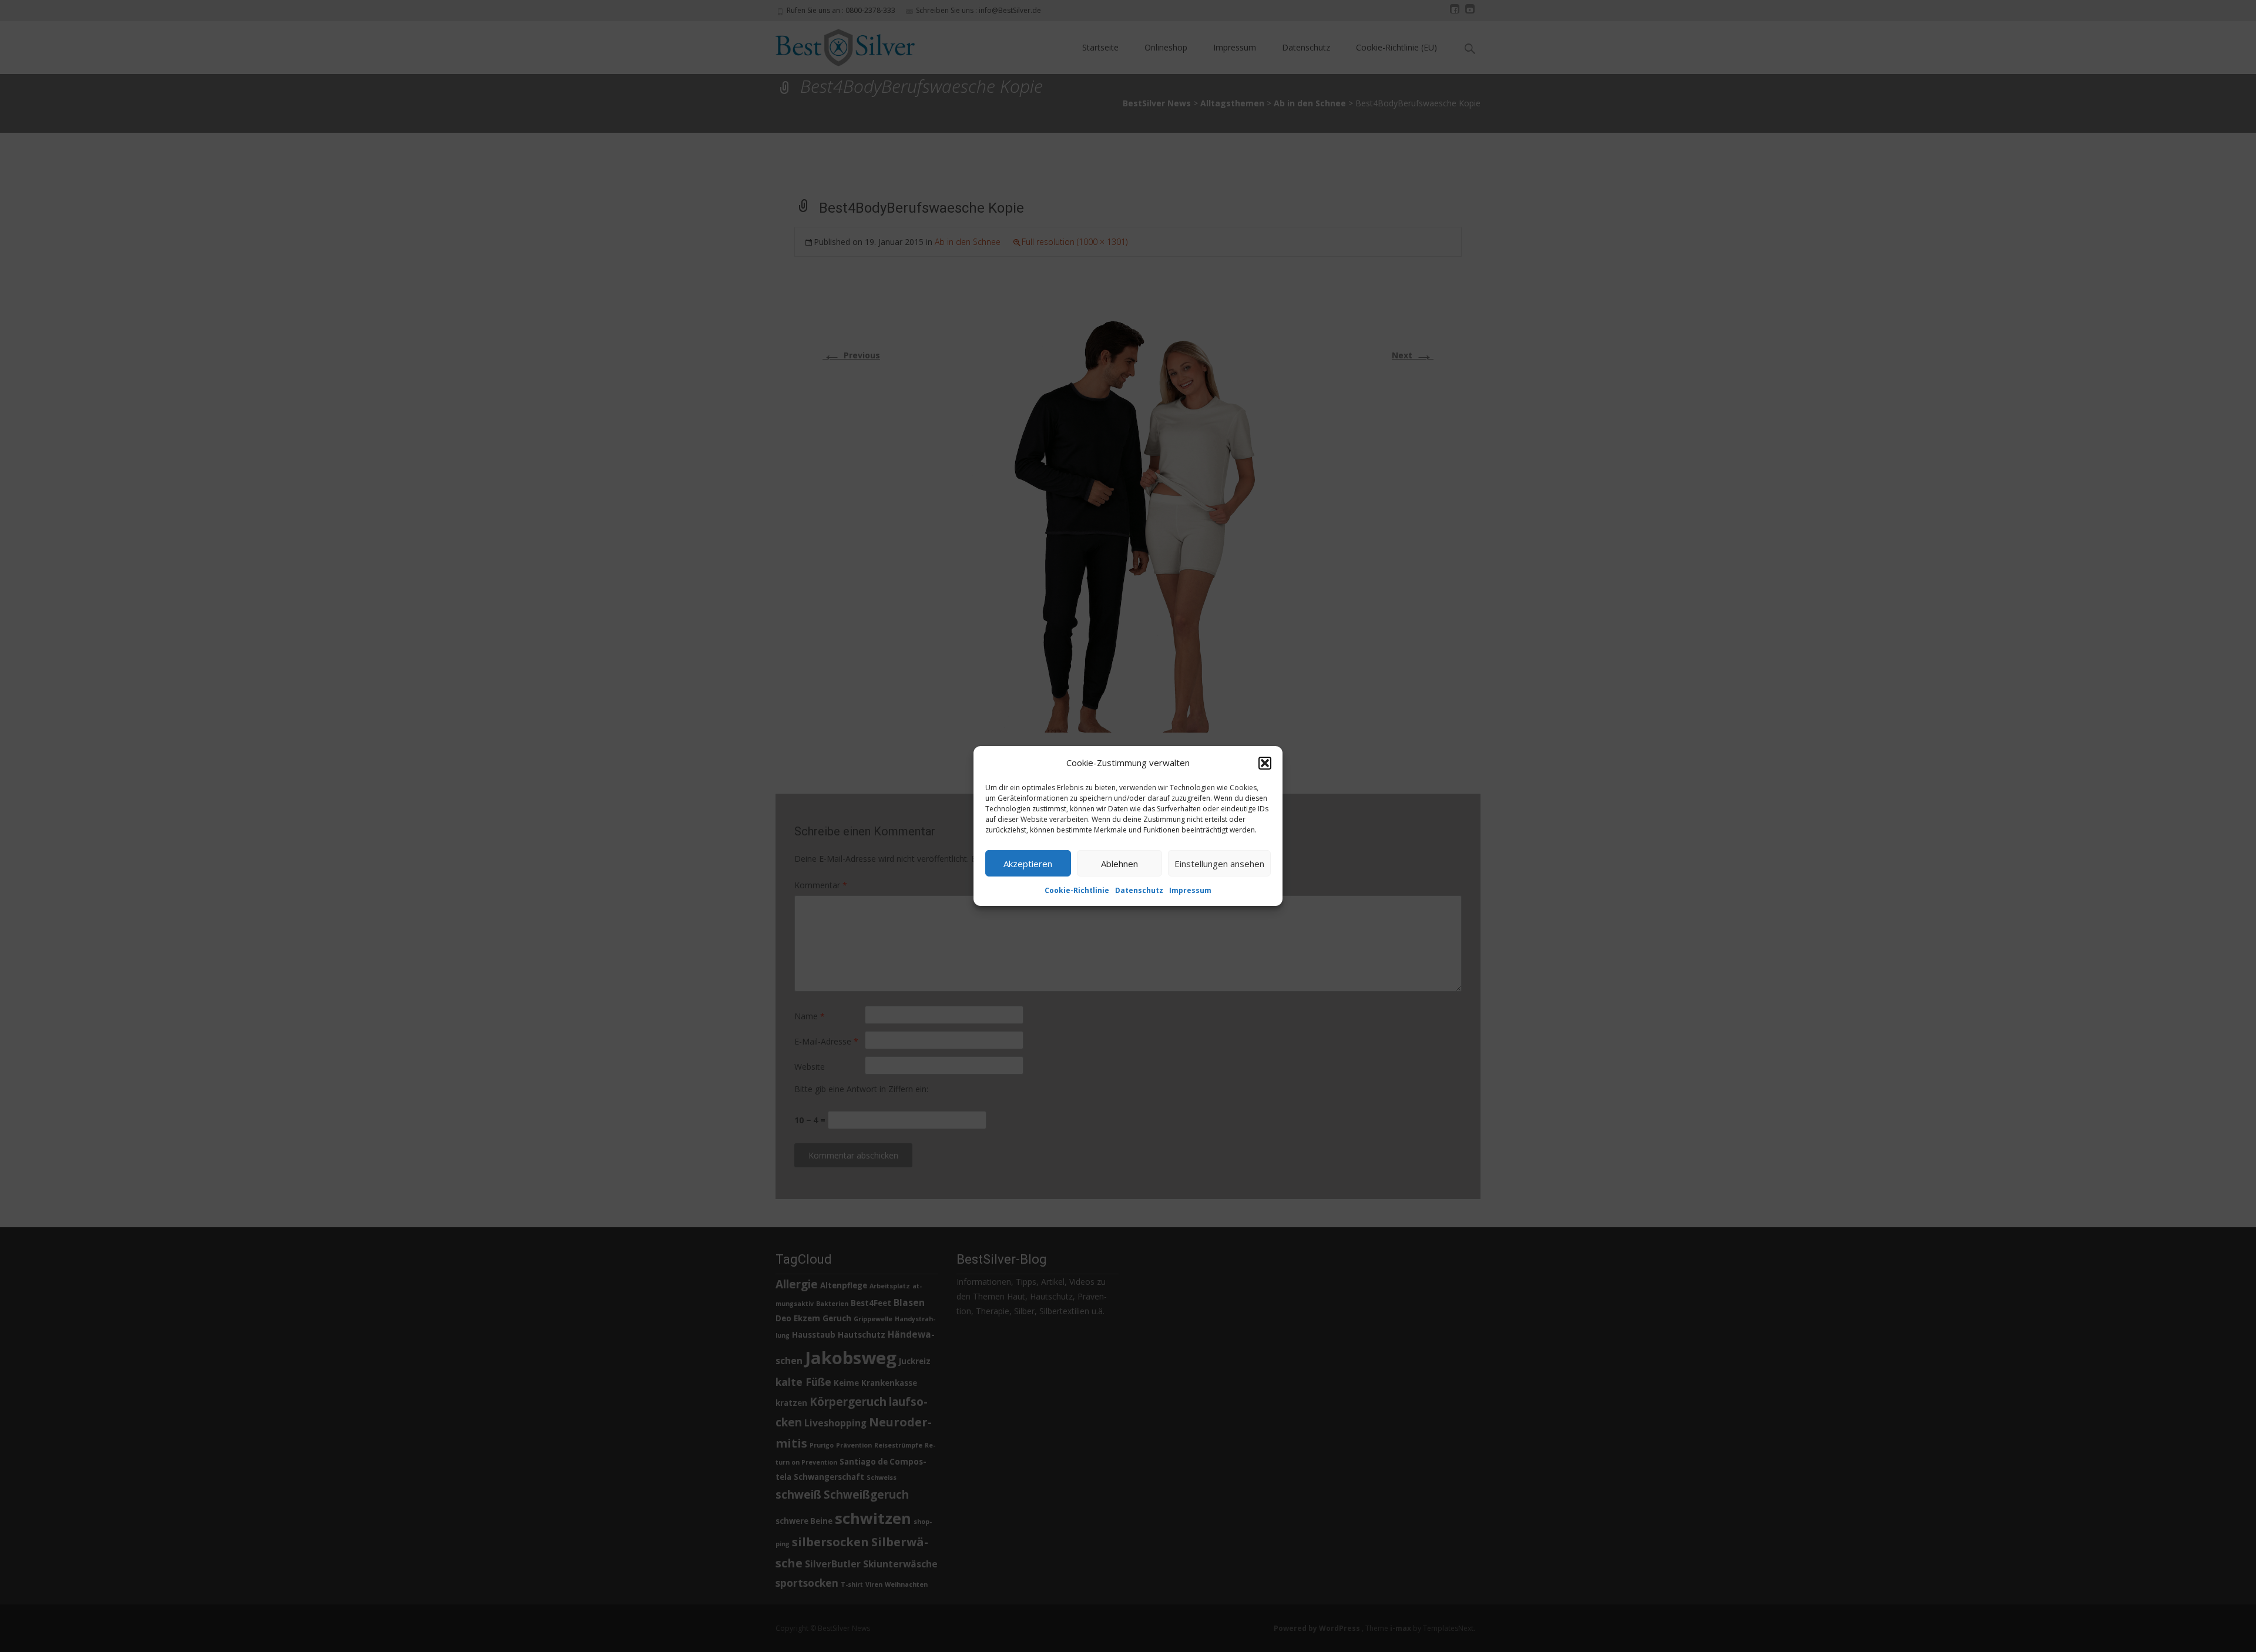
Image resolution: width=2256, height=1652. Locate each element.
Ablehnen (1119, 863)
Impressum (1190, 890)
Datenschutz (1139, 890)
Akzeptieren (1028, 863)
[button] (1265, 763)
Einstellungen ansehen (1219, 863)
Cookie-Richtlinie (1077, 890)
